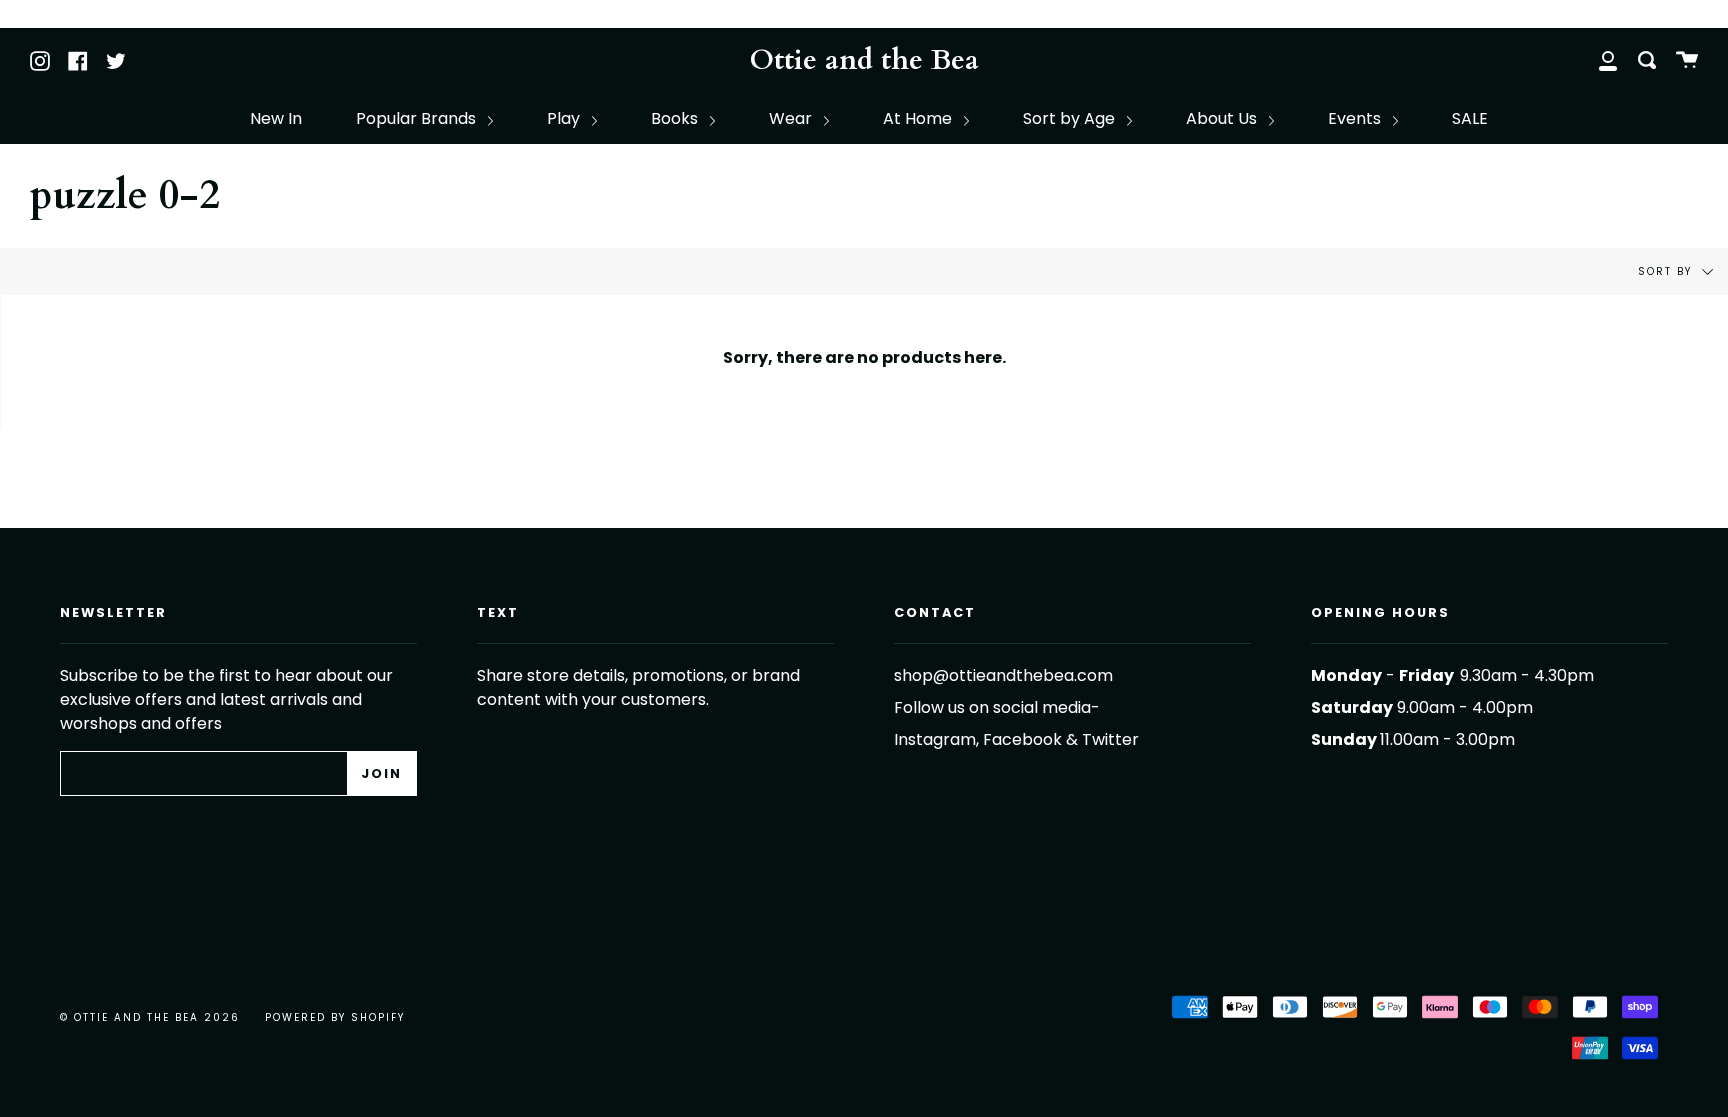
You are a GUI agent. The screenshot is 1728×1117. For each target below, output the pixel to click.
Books (676, 118)
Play (565, 118)
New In (276, 118)
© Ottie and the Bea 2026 (150, 1017)
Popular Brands (418, 118)
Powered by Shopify (335, 1017)
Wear (792, 118)
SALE (1470, 118)
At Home (919, 118)
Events (1356, 118)
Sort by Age (1071, 118)
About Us (1223, 118)
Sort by (1667, 271)
